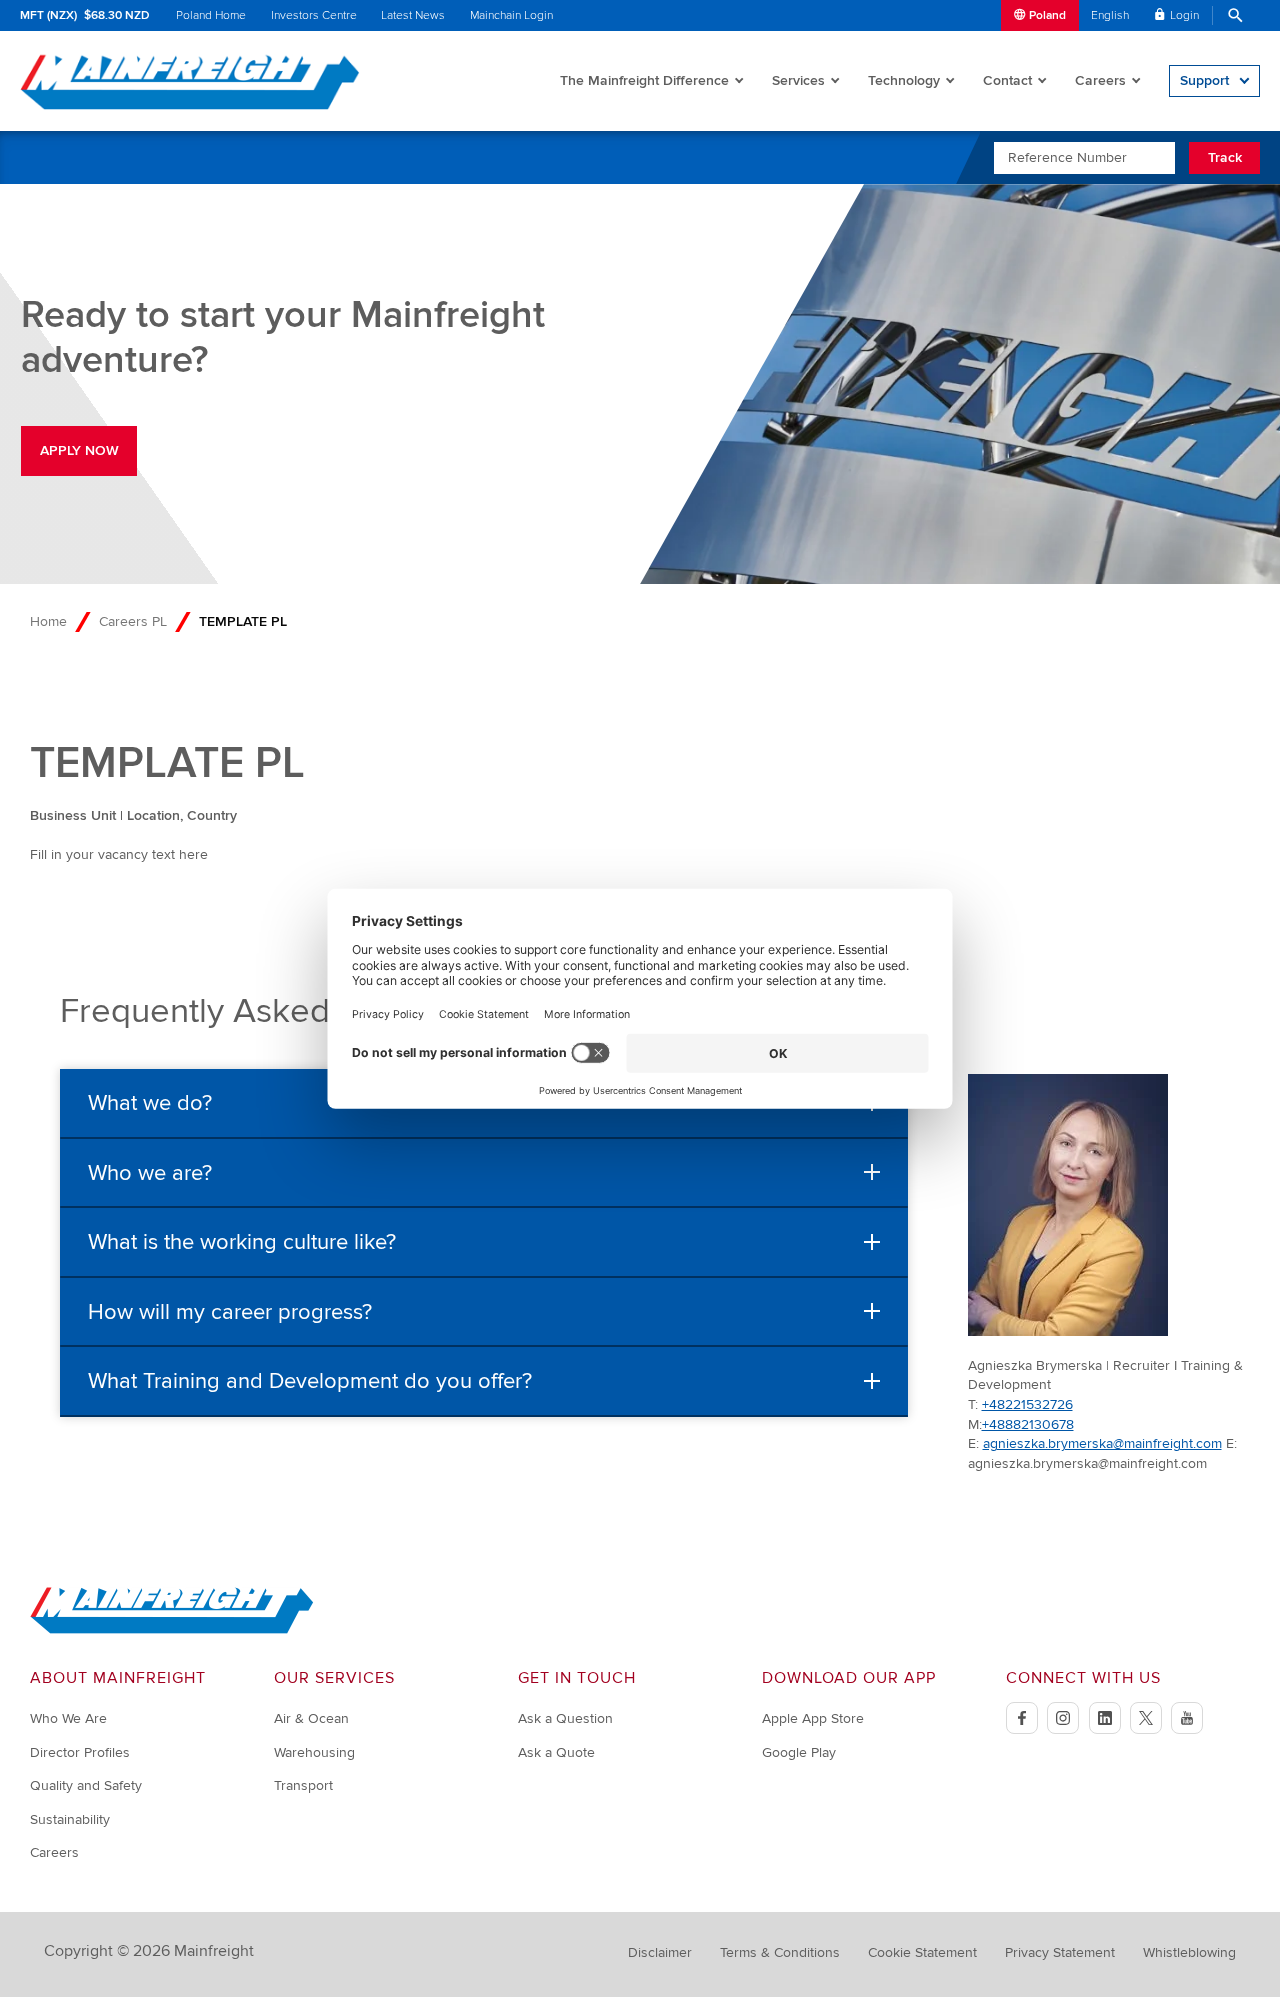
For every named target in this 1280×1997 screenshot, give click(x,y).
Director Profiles (80, 1752)
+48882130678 (1028, 1424)
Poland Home (211, 15)
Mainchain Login (511, 15)
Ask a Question (565, 1718)
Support (1204, 80)
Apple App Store (813, 1718)
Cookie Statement (922, 1952)
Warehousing (314, 1752)
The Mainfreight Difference (644, 80)
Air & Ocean (311, 1718)
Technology (904, 80)
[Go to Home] (172, 1629)
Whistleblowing (1189, 1952)
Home (48, 621)
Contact (1007, 80)
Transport (303, 1785)
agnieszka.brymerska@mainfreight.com (1102, 1443)
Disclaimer (660, 1952)
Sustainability (70, 1819)
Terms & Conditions (780, 1952)
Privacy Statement (1060, 1952)
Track (1225, 157)
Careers (1100, 80)
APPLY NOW (79, 450)
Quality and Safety (86, 1785)
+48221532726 (1027, 1404)
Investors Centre (314, 15)
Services (798, 80)
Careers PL (133, 621)
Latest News (413, 15)
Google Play (799, 1752)
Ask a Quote (556, 1752)
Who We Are (68, 1718)
